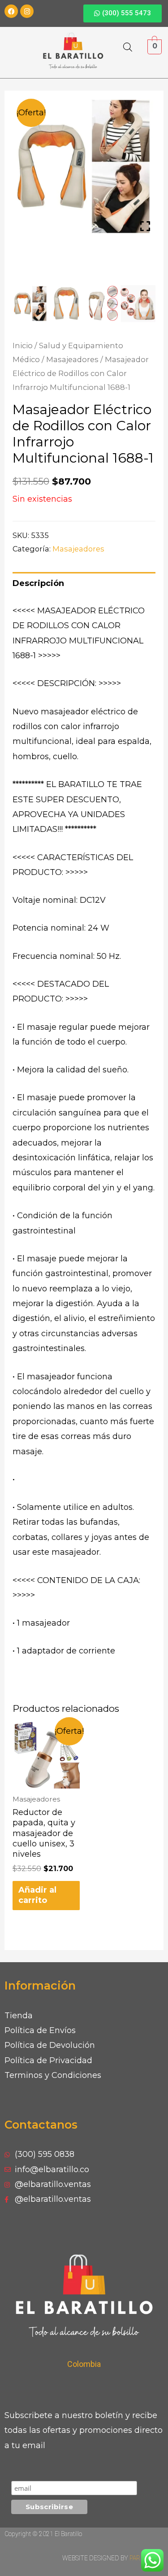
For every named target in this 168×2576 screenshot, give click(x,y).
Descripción (38, 583)
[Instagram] (27, 11)
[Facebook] (11, 11)
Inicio (23, 346)
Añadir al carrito (37, 1895)
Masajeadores (72, 359)
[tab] (84, 584)
